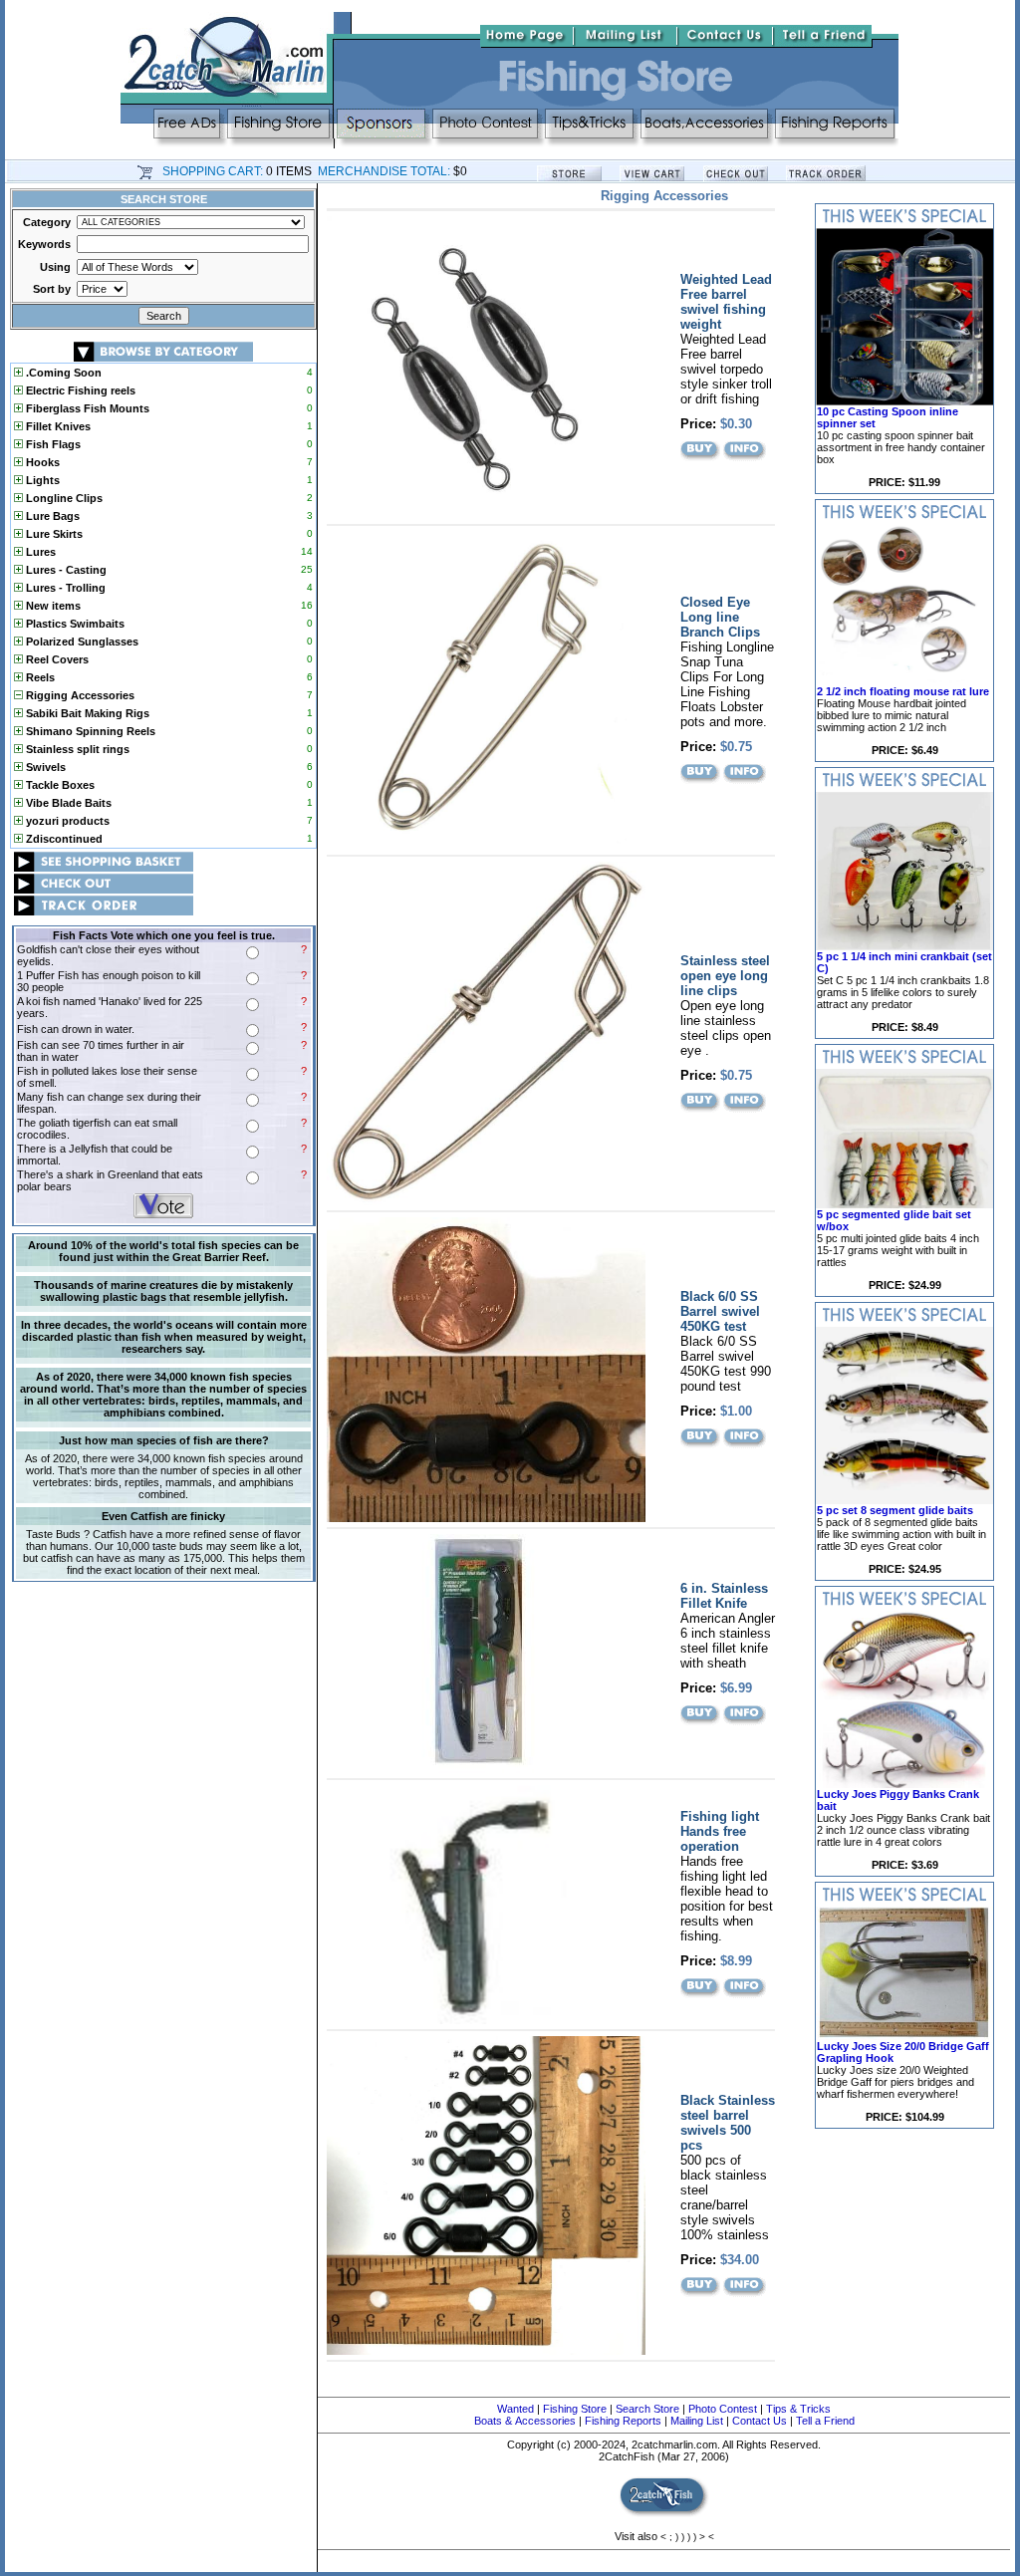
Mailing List (697, 2421)
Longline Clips (63, 498)
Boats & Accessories (525, 2421)
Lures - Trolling (64, 588)
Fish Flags (52, 444)
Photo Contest (723, 2409)
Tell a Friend (825, 2421)
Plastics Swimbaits (74, 624)
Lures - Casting (65, 570)
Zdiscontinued (63, 839)
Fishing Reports (623, 2421)
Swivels (44, 767)
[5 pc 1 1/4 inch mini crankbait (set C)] (904, 946)
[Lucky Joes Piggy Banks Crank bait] (904, 1784)
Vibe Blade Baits (67, 803)
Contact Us (760, 2421)
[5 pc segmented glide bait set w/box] (904, 1204)
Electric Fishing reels (79, 390)
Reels (39, 677)
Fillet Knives (57, 426)
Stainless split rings (76, 749)
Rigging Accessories (79, 695)
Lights (41, 480)
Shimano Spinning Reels (89, 731)
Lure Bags (51, 516)
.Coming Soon (62, 373)
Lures (39, 552)
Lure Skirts (53, 534)
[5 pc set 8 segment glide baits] (904, 1500)
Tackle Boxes (59, 785)
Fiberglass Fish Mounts (86, 408)
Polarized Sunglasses (81, 642)
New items (52, 606)
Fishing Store (575, 2409)
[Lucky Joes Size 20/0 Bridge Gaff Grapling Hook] (904, 2036)
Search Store (647, 2409)
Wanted (515, 2409)
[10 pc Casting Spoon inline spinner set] (904, 401)
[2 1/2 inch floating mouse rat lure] (904, 681)
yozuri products (66, 821)
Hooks (41, 462)
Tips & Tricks (798, 2409)
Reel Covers (56, 659)
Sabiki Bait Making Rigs (86, 713)
